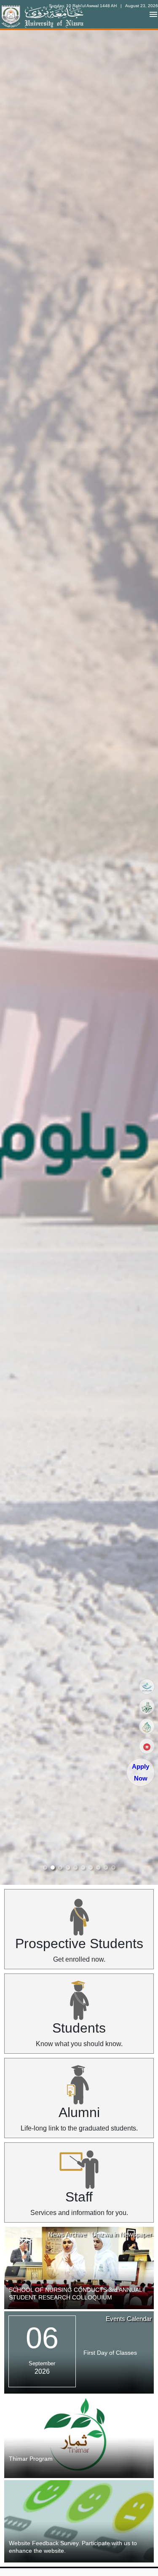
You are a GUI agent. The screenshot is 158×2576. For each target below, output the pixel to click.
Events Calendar (129, 2319)
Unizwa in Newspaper (122, 2234)
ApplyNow (141, 1772)
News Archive (67, 2234)
